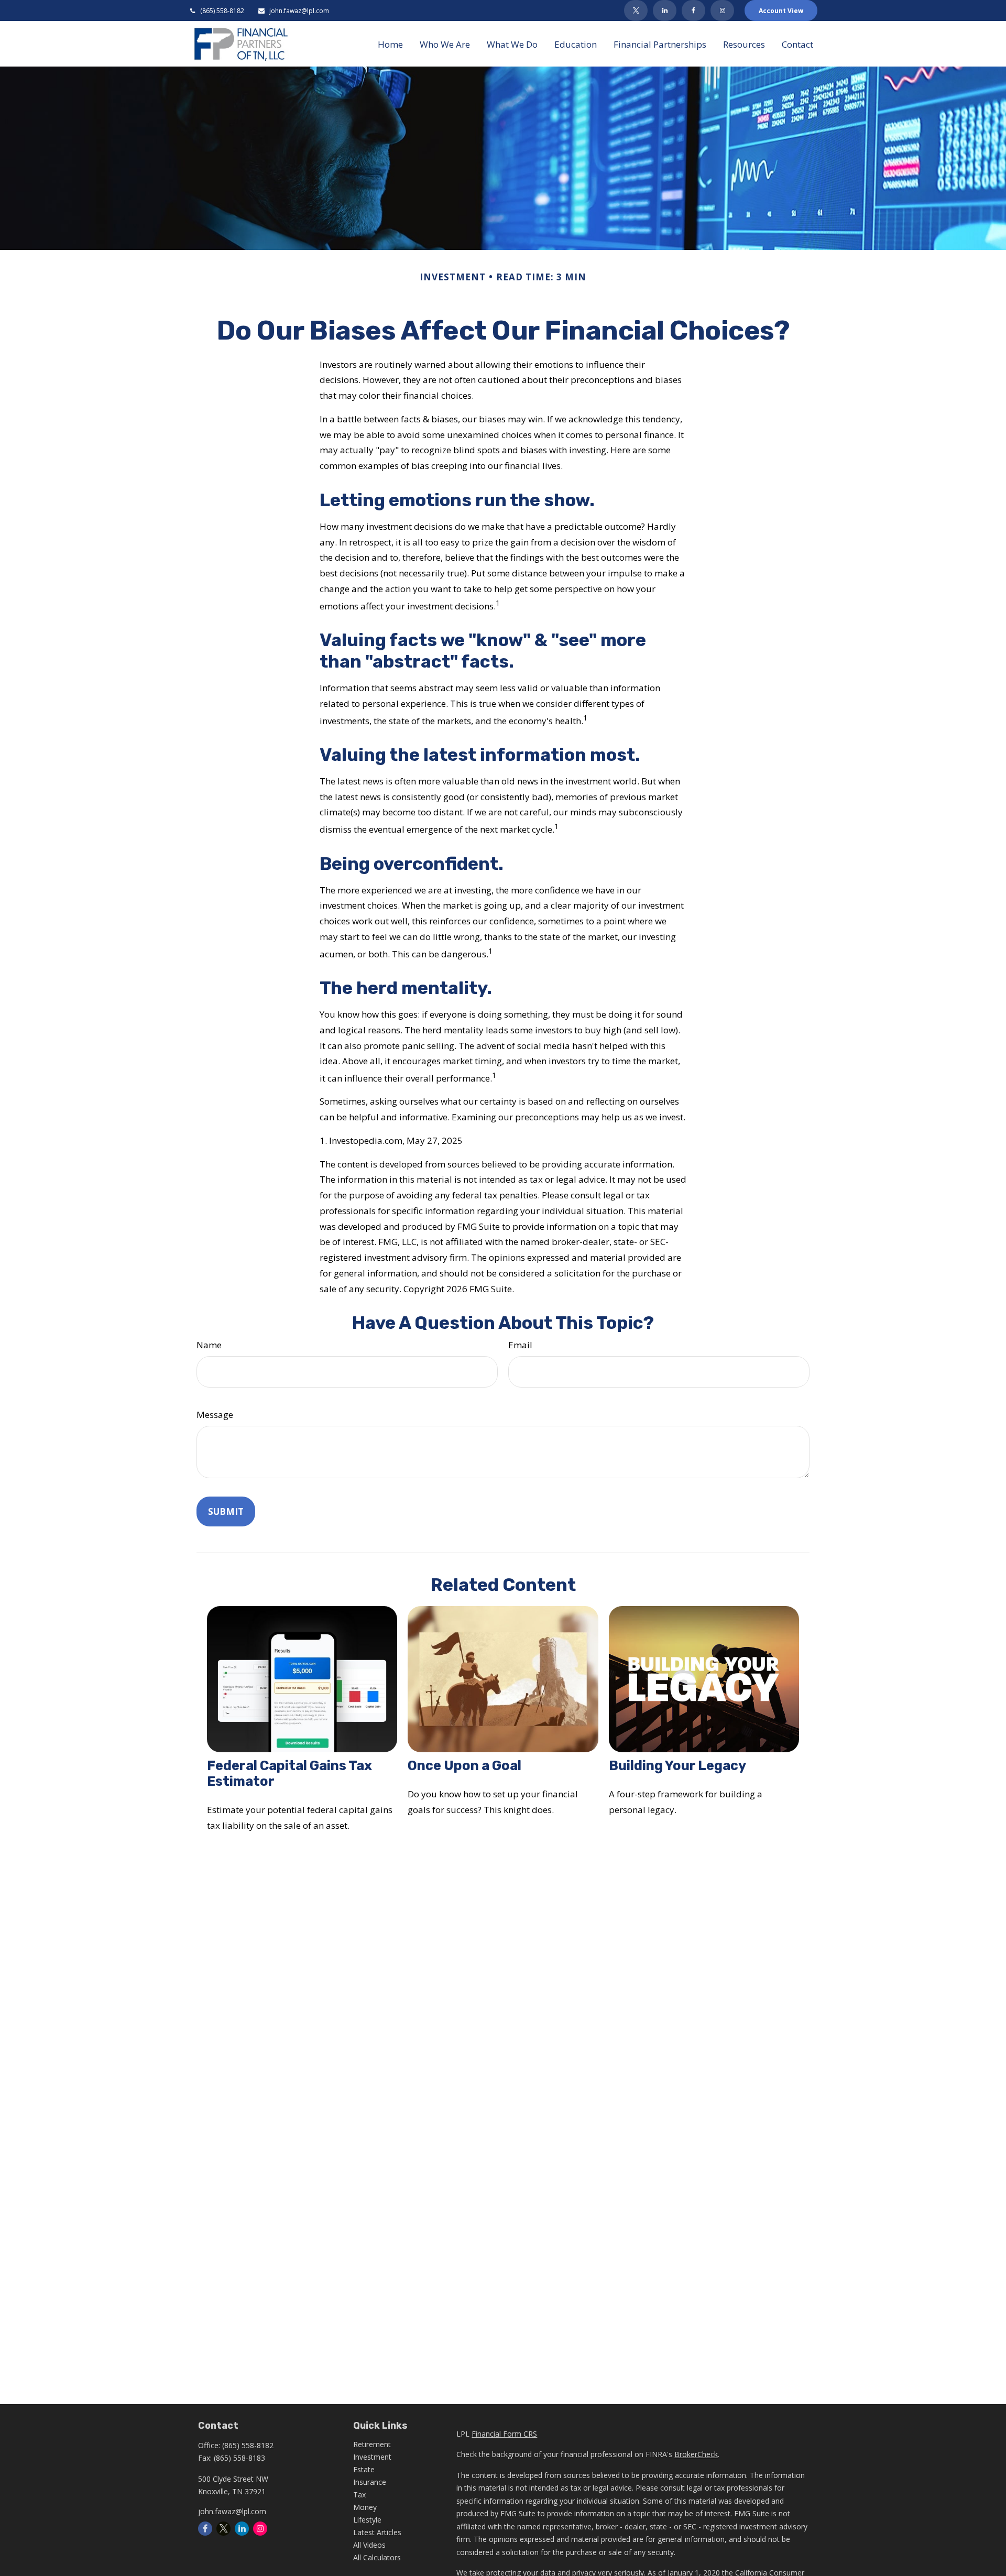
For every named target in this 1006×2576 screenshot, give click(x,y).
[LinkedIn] (665, 10)
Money (365, 2507)
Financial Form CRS (504, 2434)
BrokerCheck (696, 2454)
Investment (372, 2457)
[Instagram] (260, 2529)
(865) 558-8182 (222, 11)
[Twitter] (636, 10)
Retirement (372, 2444)
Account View (781, 11)
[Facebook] (693, 10)
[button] (390, 43)
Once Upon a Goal (464, 1765)
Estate (364, 2469)
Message (215, 1415)
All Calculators (377, 2557)
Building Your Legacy (677, 1765)
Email (520, 1345)
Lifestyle (367, 2520)
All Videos (369, 2545)
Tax (359, 2495)
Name (209, 1345)
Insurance (370, 2482)
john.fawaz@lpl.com (299, 11)
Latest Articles (377, 2532)
